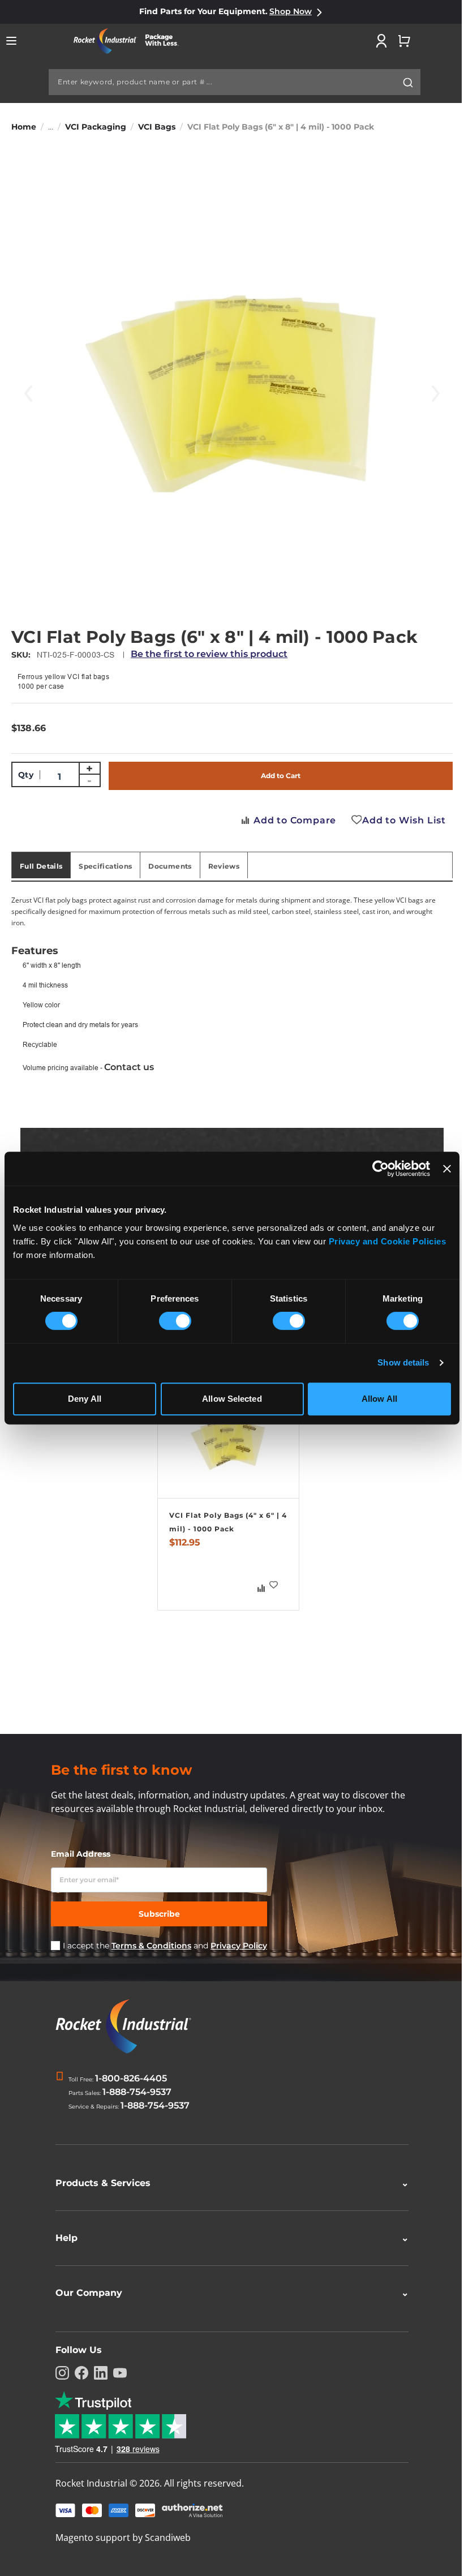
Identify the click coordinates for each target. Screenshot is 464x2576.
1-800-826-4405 (131, 2078)
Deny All (85, 1399)
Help (228, 2238)
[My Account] (381, 41)
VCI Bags (157, 127)
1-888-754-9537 (137, 2092)
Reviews (224, 866)
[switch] (175, 1322)
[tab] (41, 865)
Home (24, 127)
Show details (403, 1362)
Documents (170, 866)
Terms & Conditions (151, 1946)
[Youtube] (116, 2373)
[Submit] (408, 83)
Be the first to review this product (209, 654)
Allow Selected (232, 1399)
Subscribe (159, 1914)
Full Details (41, 866)
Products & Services (228, 2183)
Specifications (105, 866)
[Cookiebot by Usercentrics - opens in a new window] (381, 1169)
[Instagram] (58, 2373)
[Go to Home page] (130, 41)
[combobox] (235, 82)
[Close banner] (447, 1169)
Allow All (379, 1399)
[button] (274, 1585)
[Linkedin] (97, 2373)
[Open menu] (11, 41)
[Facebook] (78, 2373)
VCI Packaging (96, 127)
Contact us (129, 1067)
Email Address (81, 1854)
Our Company (228, 2293)
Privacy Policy (239, 1946)
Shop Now (291, 11)
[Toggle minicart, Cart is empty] (404, 41)
